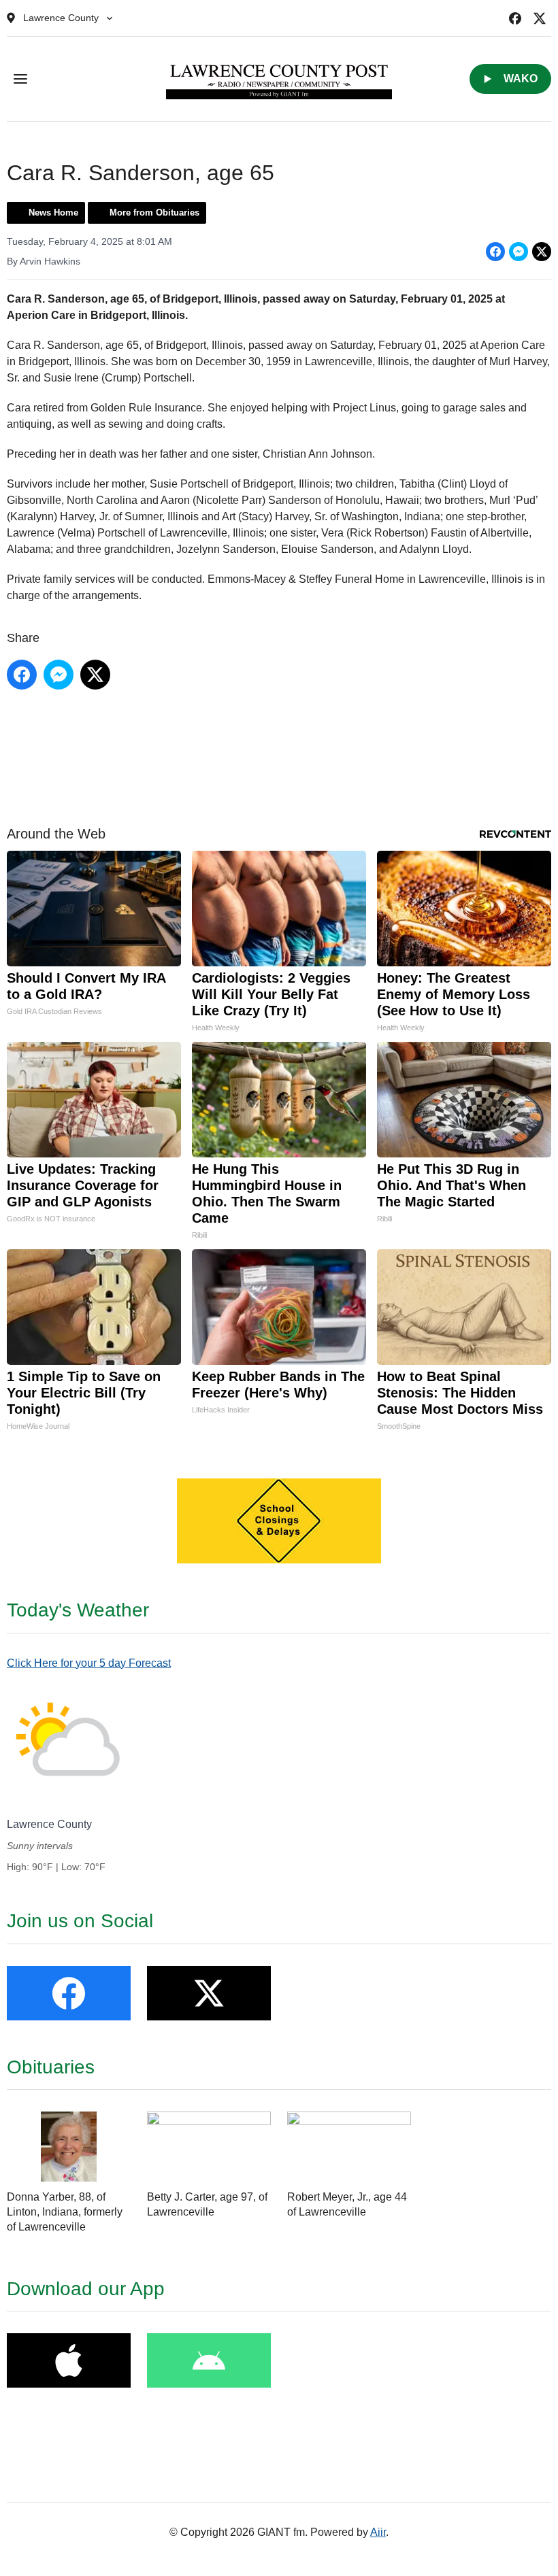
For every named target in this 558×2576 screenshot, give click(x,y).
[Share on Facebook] (495, 252)
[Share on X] (542, 252)
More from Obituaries (154, 213)
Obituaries (51, 2067)
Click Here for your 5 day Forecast (89, 1663)
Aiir (378, 2532)
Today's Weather (78, 1610)
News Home (53, 213)
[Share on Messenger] (519, 252)
